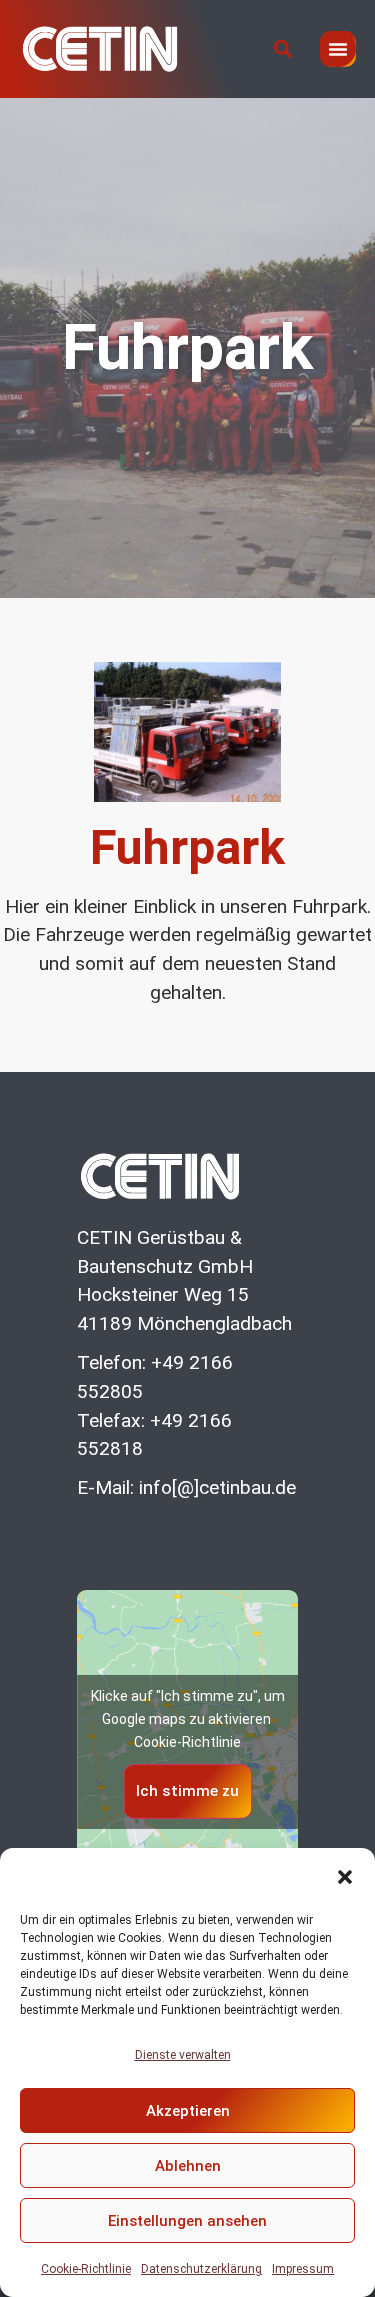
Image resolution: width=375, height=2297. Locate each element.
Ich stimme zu (187, 1791)
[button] (345, 1877)
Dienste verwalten (183, 2055)
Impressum (303, 2269)
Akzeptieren (188, 2111)
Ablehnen (188, 2166)
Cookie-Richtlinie (86, 2269)
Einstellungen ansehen (187, 2221)
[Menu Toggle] (338, 49)
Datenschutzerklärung (201, 2269)
